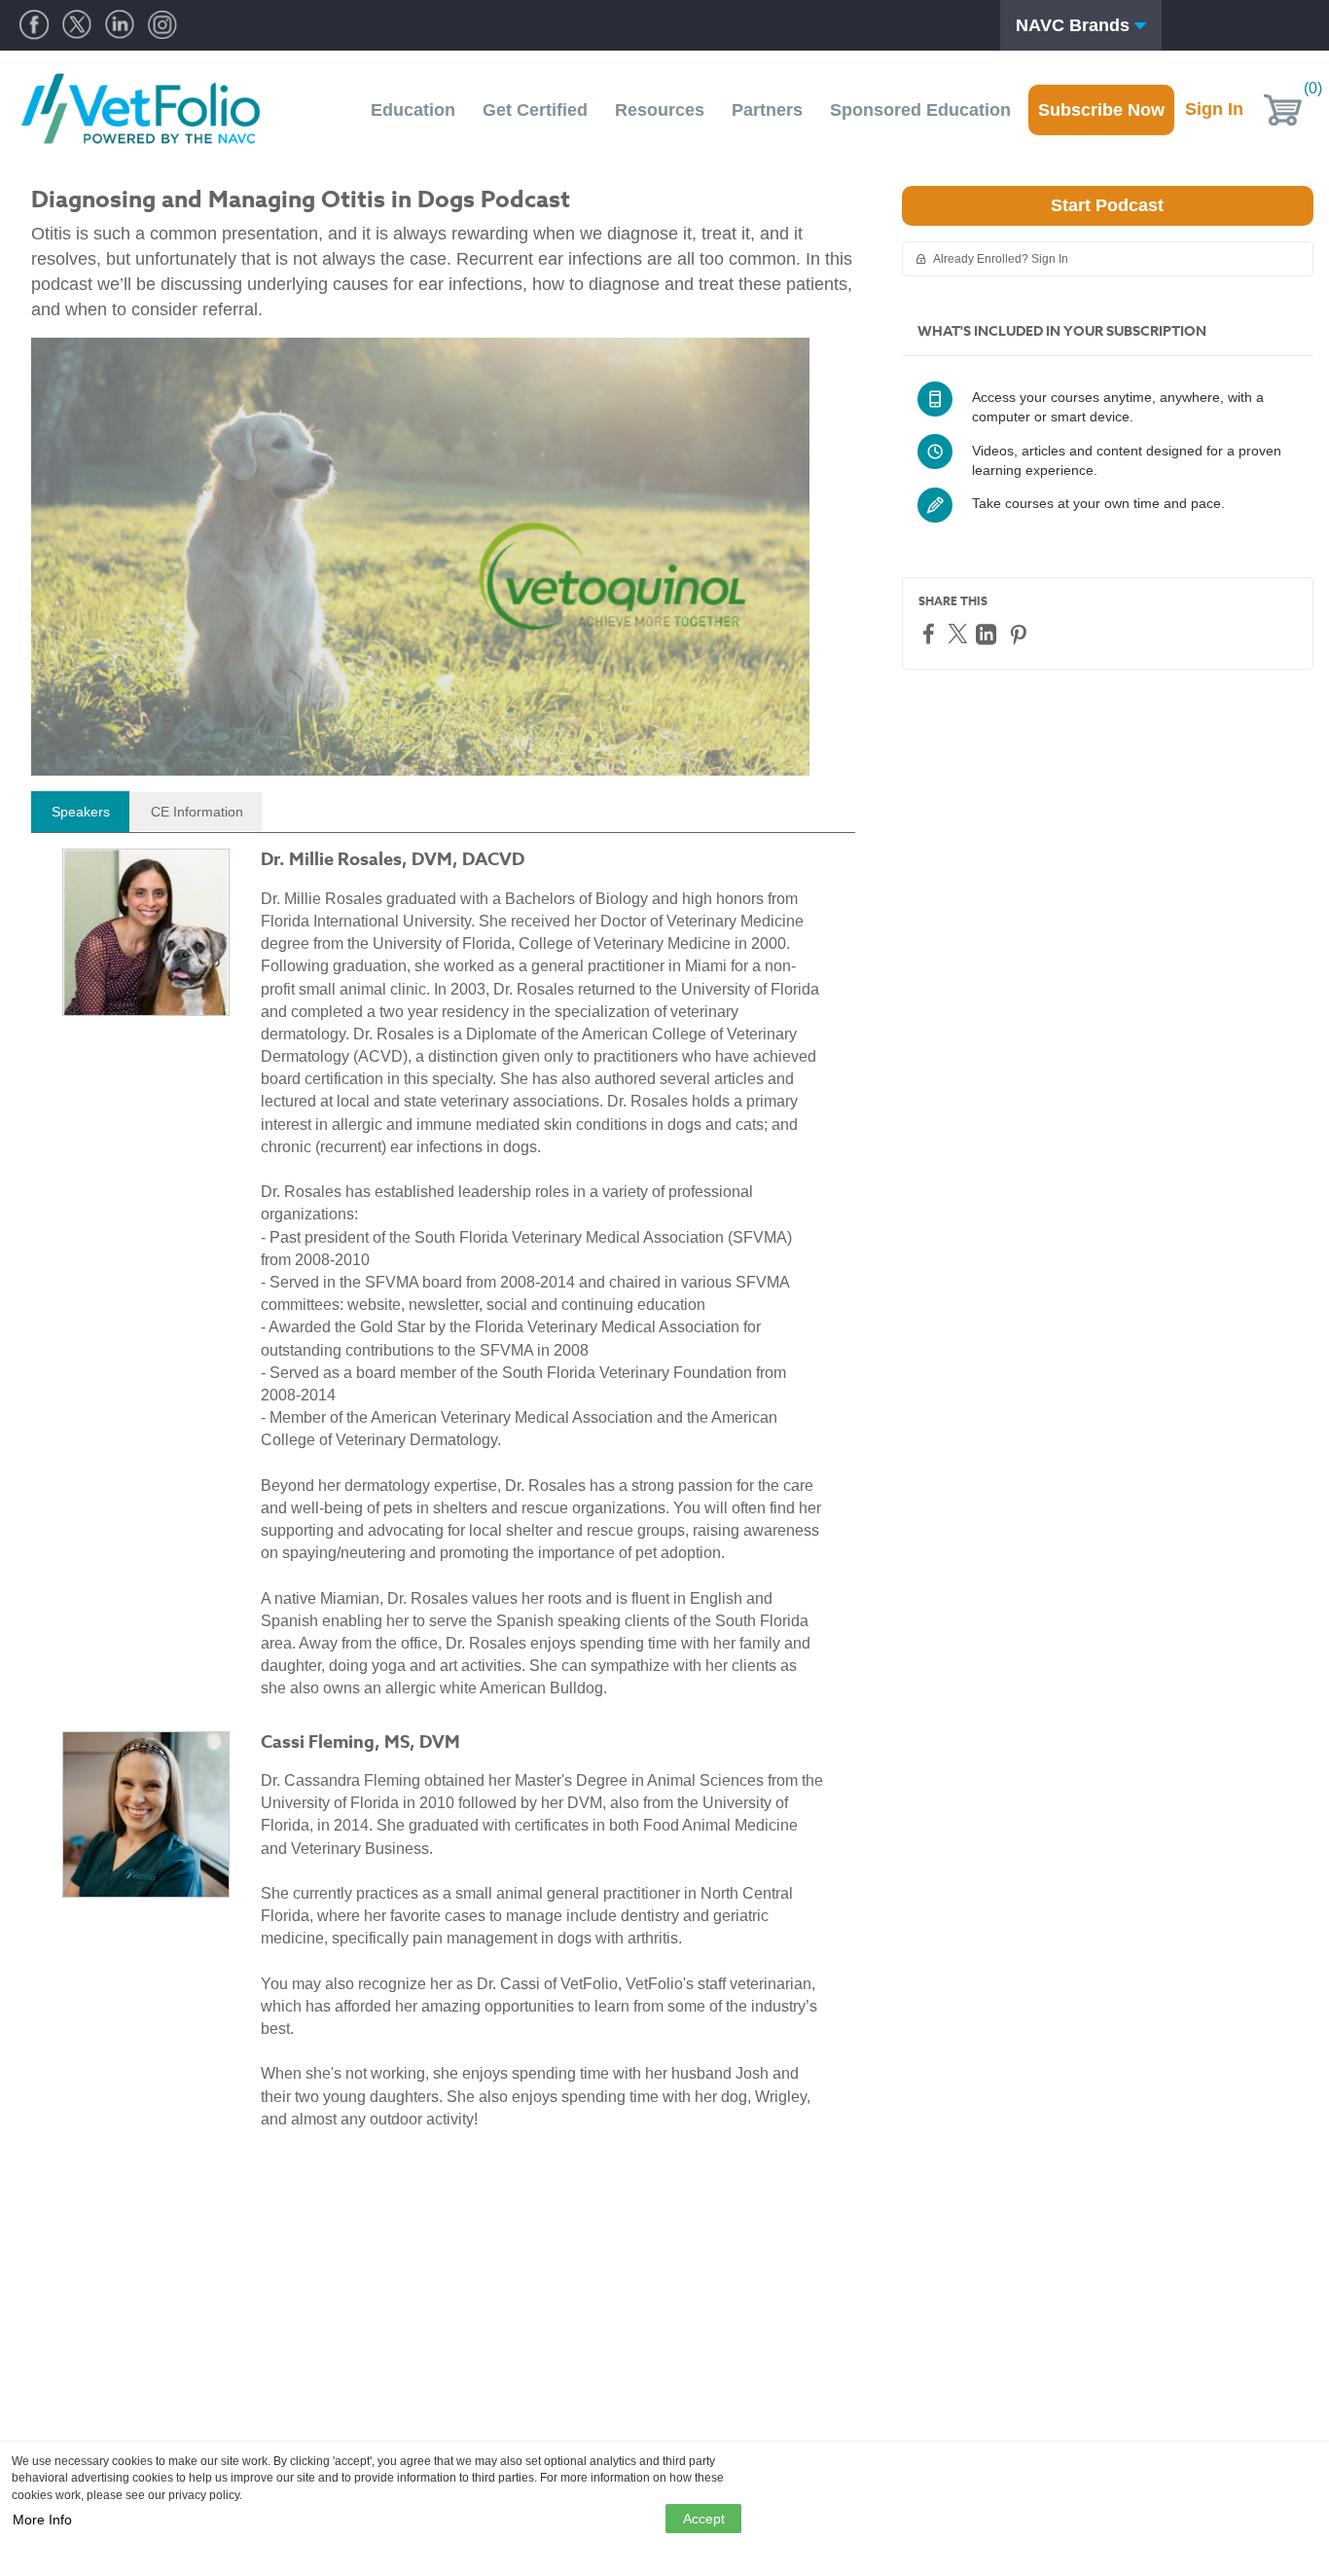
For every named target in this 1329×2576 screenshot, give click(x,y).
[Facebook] (931, 633)
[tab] (80, 812)
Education (413, 110)
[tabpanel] (443, 1497)
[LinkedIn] (988, 634)
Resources (660, 110)
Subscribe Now (1101, 110)
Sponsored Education (920, 110)
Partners (767, 110)
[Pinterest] (1021, 634)
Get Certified (535, 110)
